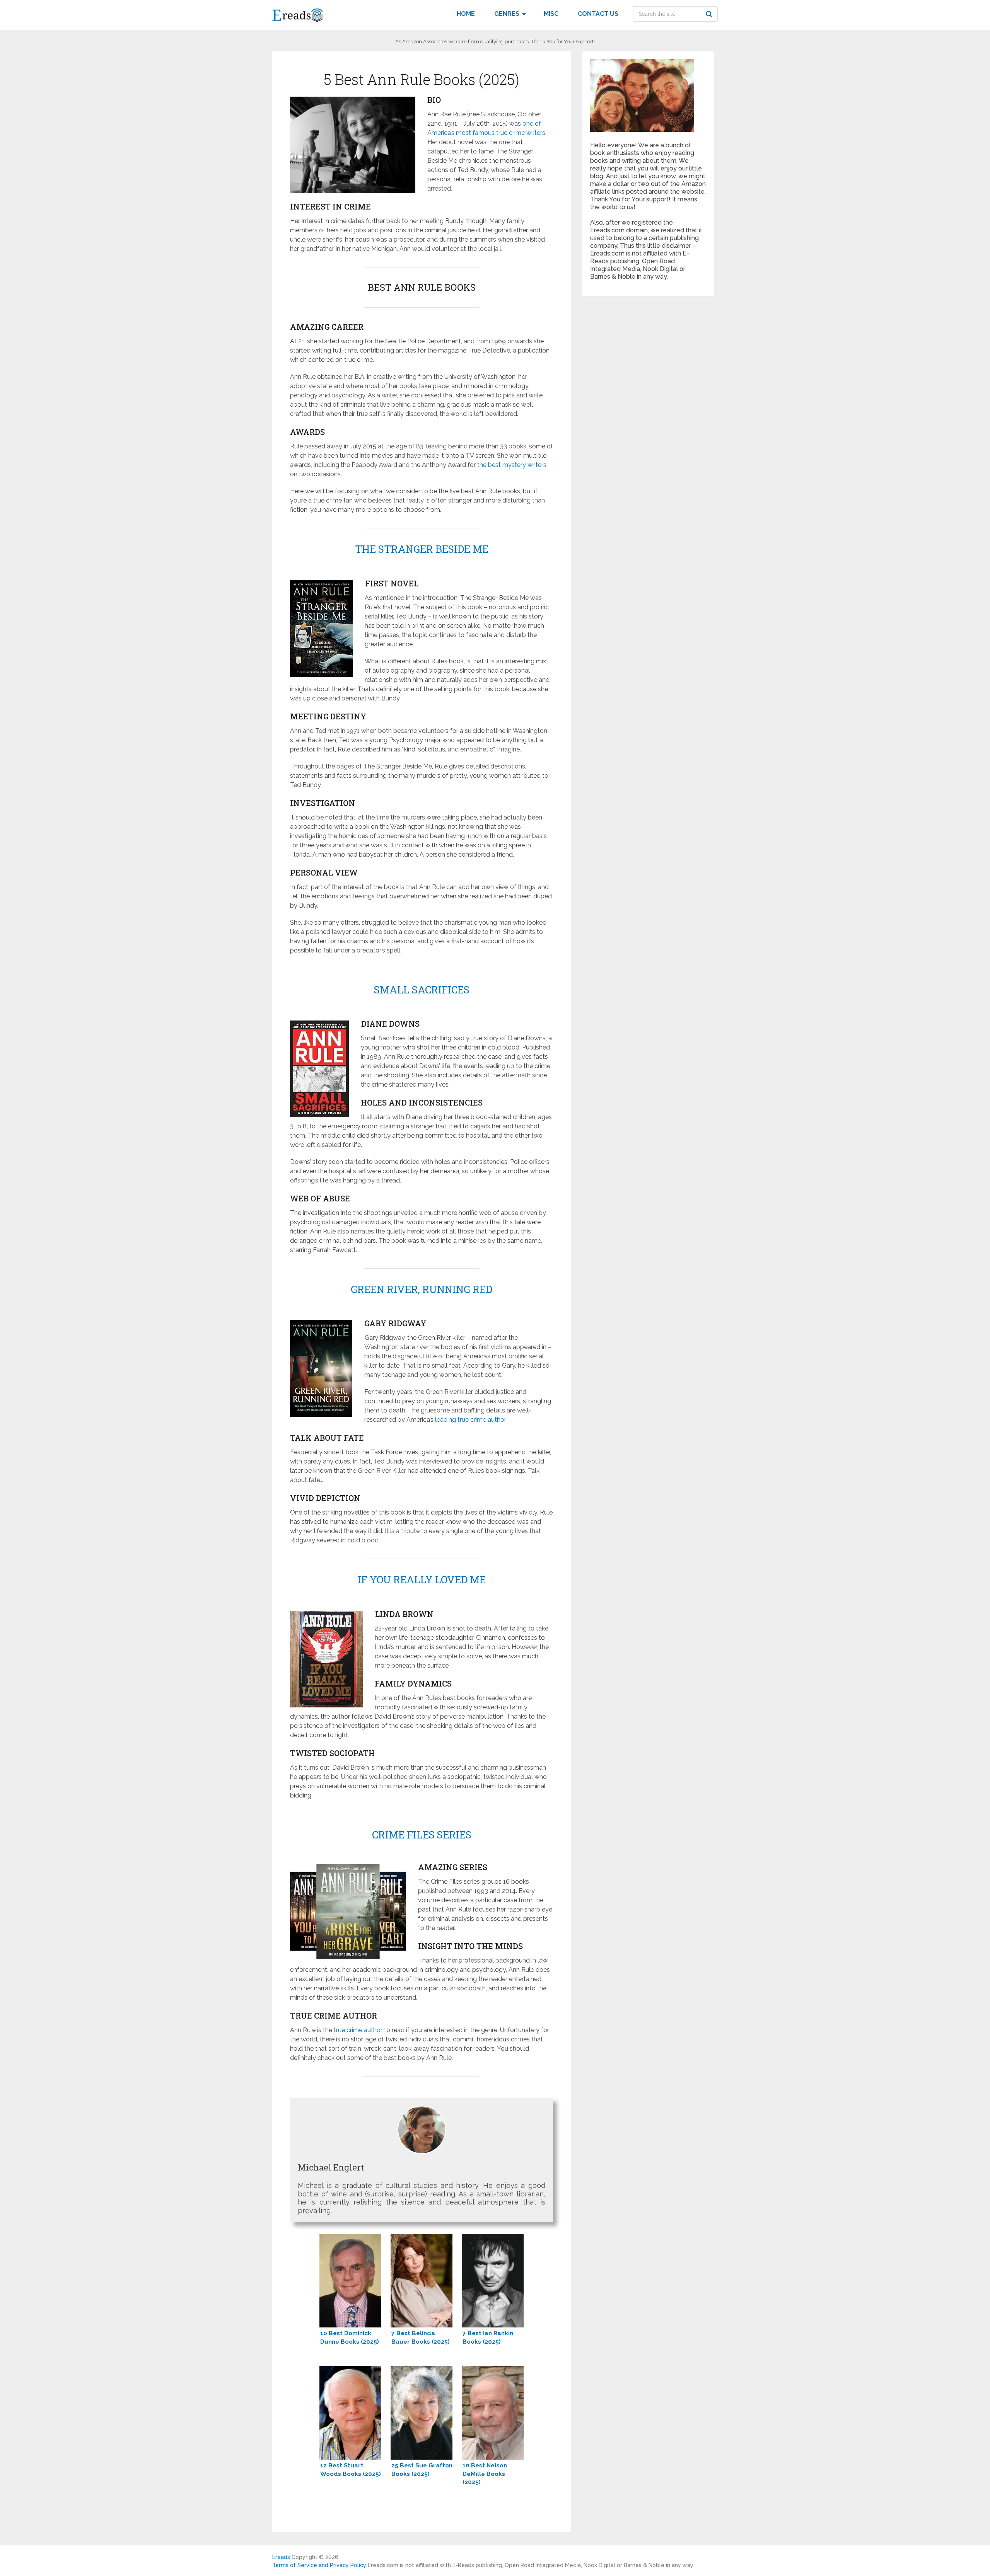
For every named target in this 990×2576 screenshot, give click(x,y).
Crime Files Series (422, 1835)
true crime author (358, 2030)
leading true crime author (470, 1420)
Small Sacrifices (422, 990)
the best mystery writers (512, 465)
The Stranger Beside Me (422, 549)
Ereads (281, 2557)
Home (466, 14)
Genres (507, 14)
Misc (551, 14)
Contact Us (598, 14)
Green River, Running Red (422, 1289)
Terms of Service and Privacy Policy (319, 2565)
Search (710, 14)
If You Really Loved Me (422, 1579)
